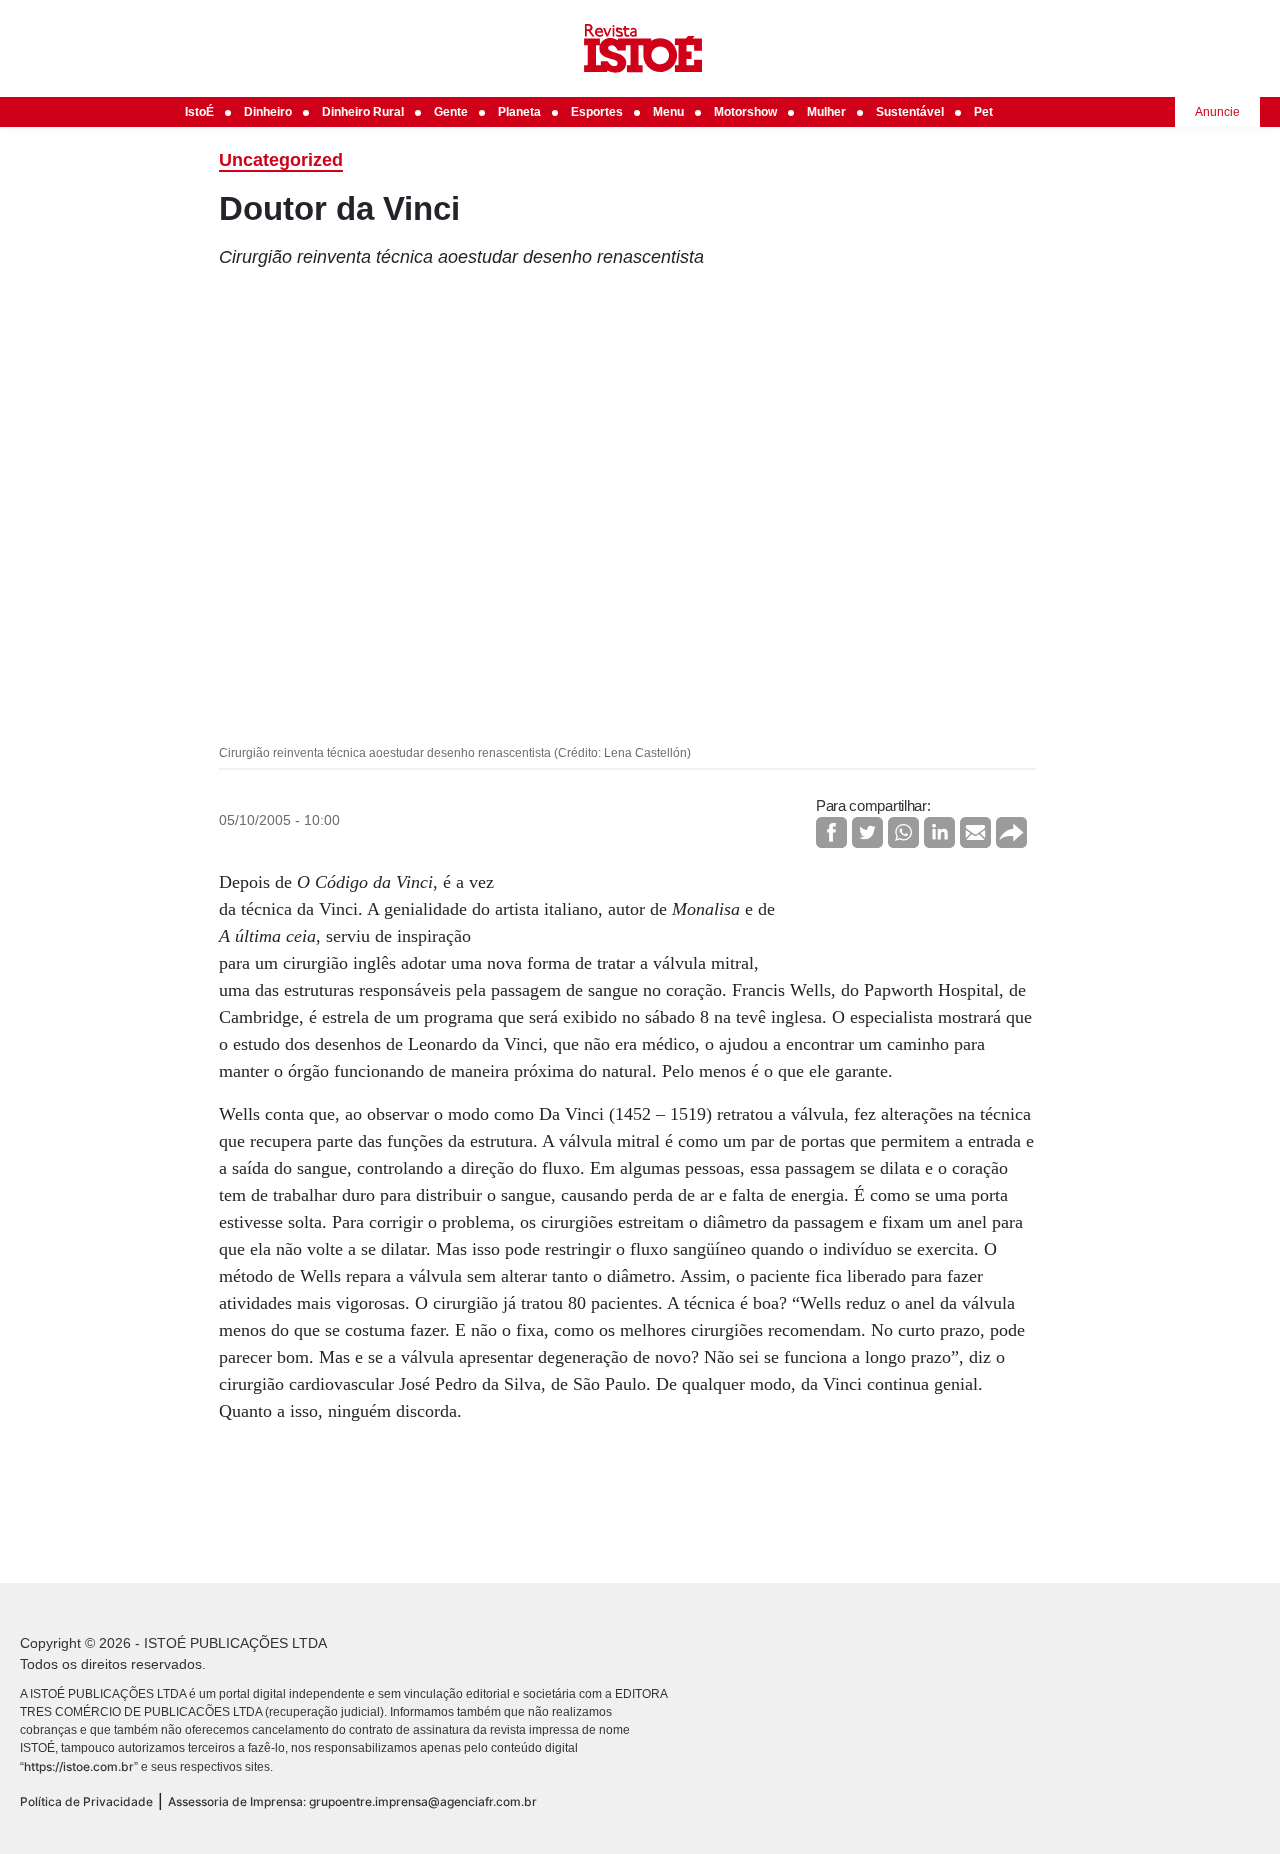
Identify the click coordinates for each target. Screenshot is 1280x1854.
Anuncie (1217, 112)
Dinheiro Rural (363, 112)
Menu (668, 112)
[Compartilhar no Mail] (975, 832)
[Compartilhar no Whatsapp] (903, 832)
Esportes (597, 112)
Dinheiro (268, 112)
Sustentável (910, 112)
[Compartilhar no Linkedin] (939, 832)
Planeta (519, 112)
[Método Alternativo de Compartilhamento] (1011, 832)
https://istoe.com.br (79, 1766)
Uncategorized (281, 160)
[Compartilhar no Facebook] (831, 832)
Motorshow (745, 112)
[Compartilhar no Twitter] (867, 832)
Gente (451, 112)
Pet (983, 112)
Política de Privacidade (86, 1801)
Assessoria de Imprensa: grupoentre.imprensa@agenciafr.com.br (352, 1801)
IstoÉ (199, 112)
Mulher (826, 112)
